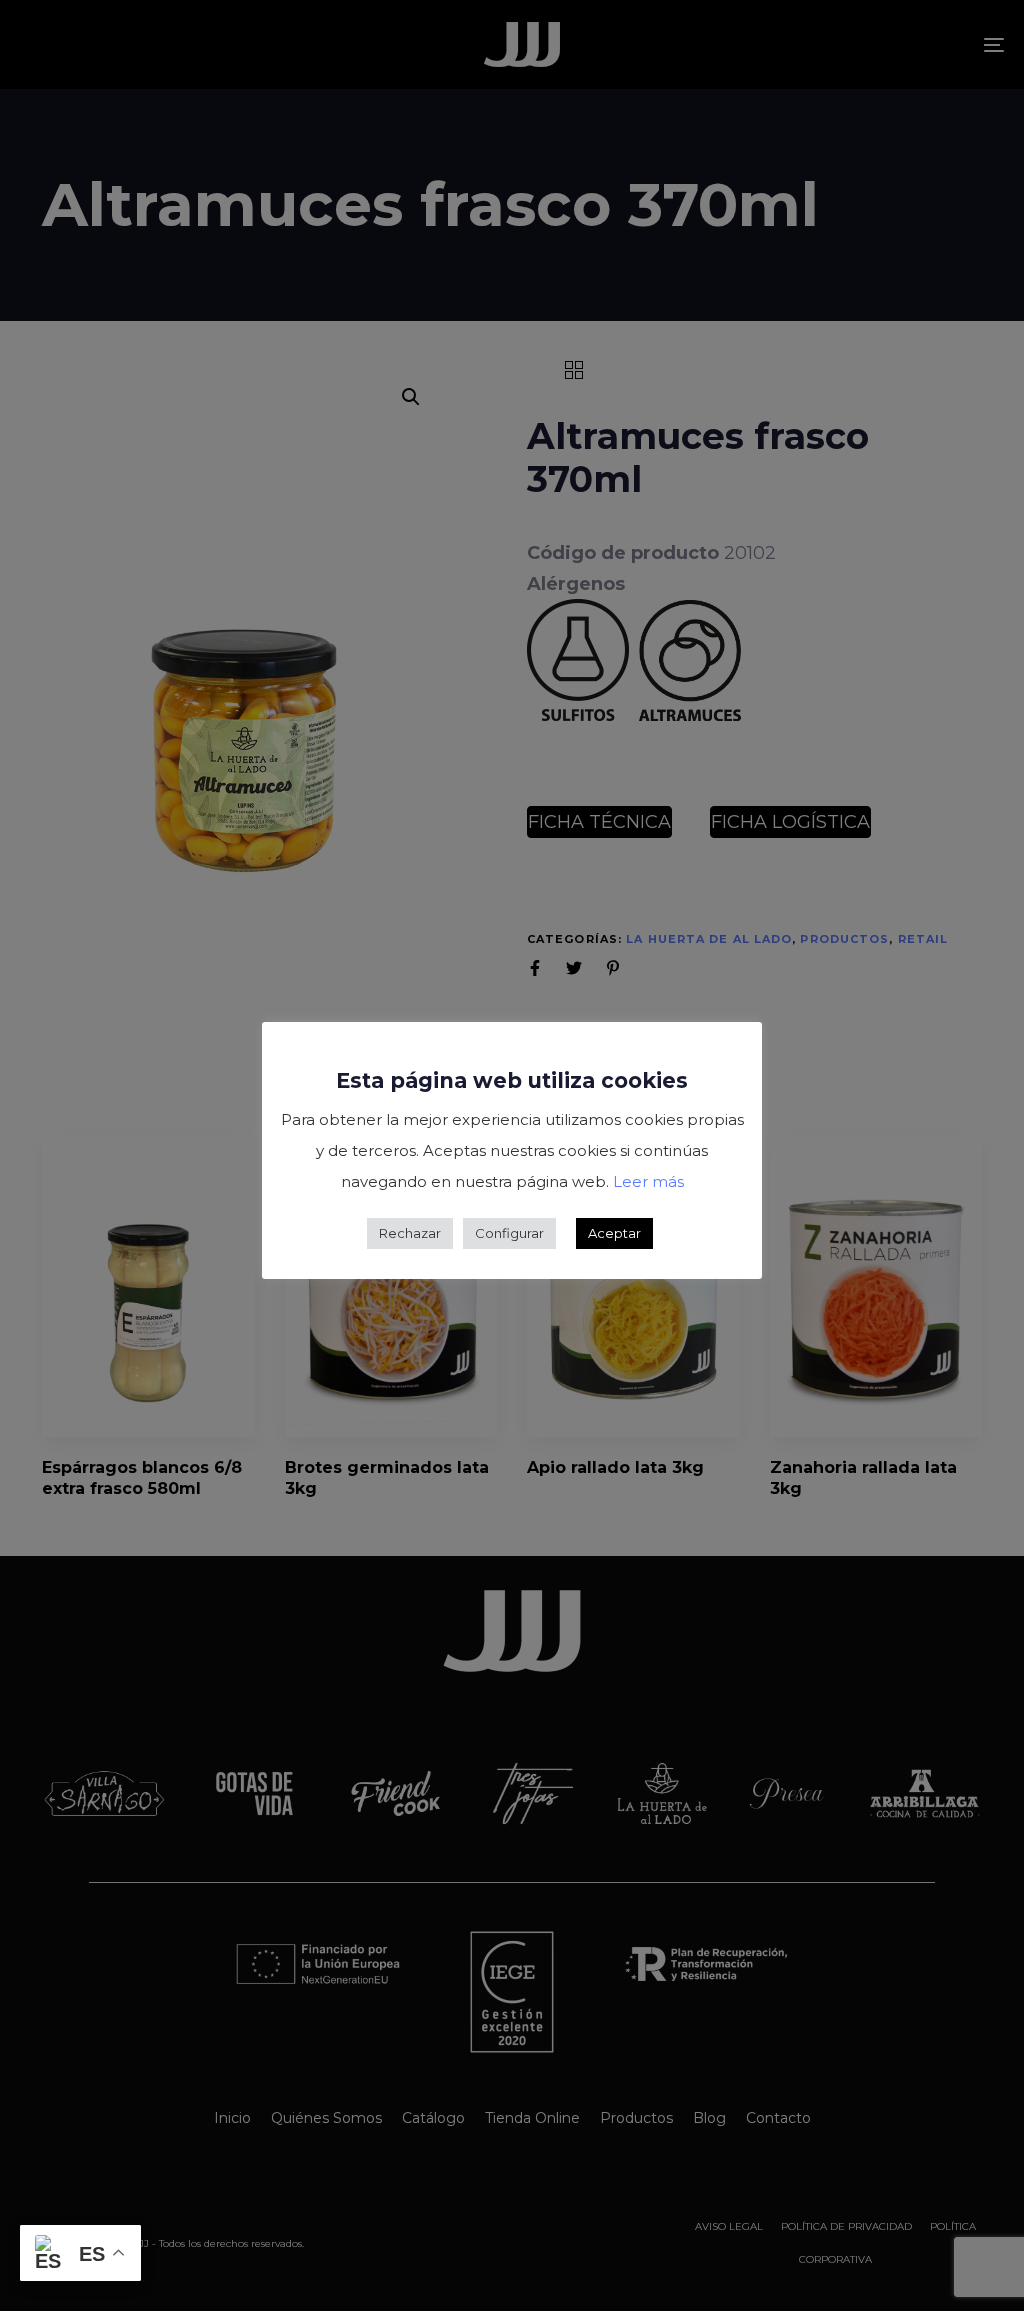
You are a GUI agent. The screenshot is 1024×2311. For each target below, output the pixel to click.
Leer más (648, 1181)
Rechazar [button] (410, 1233)
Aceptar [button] (614, 1233)
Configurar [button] (509, 1233)
